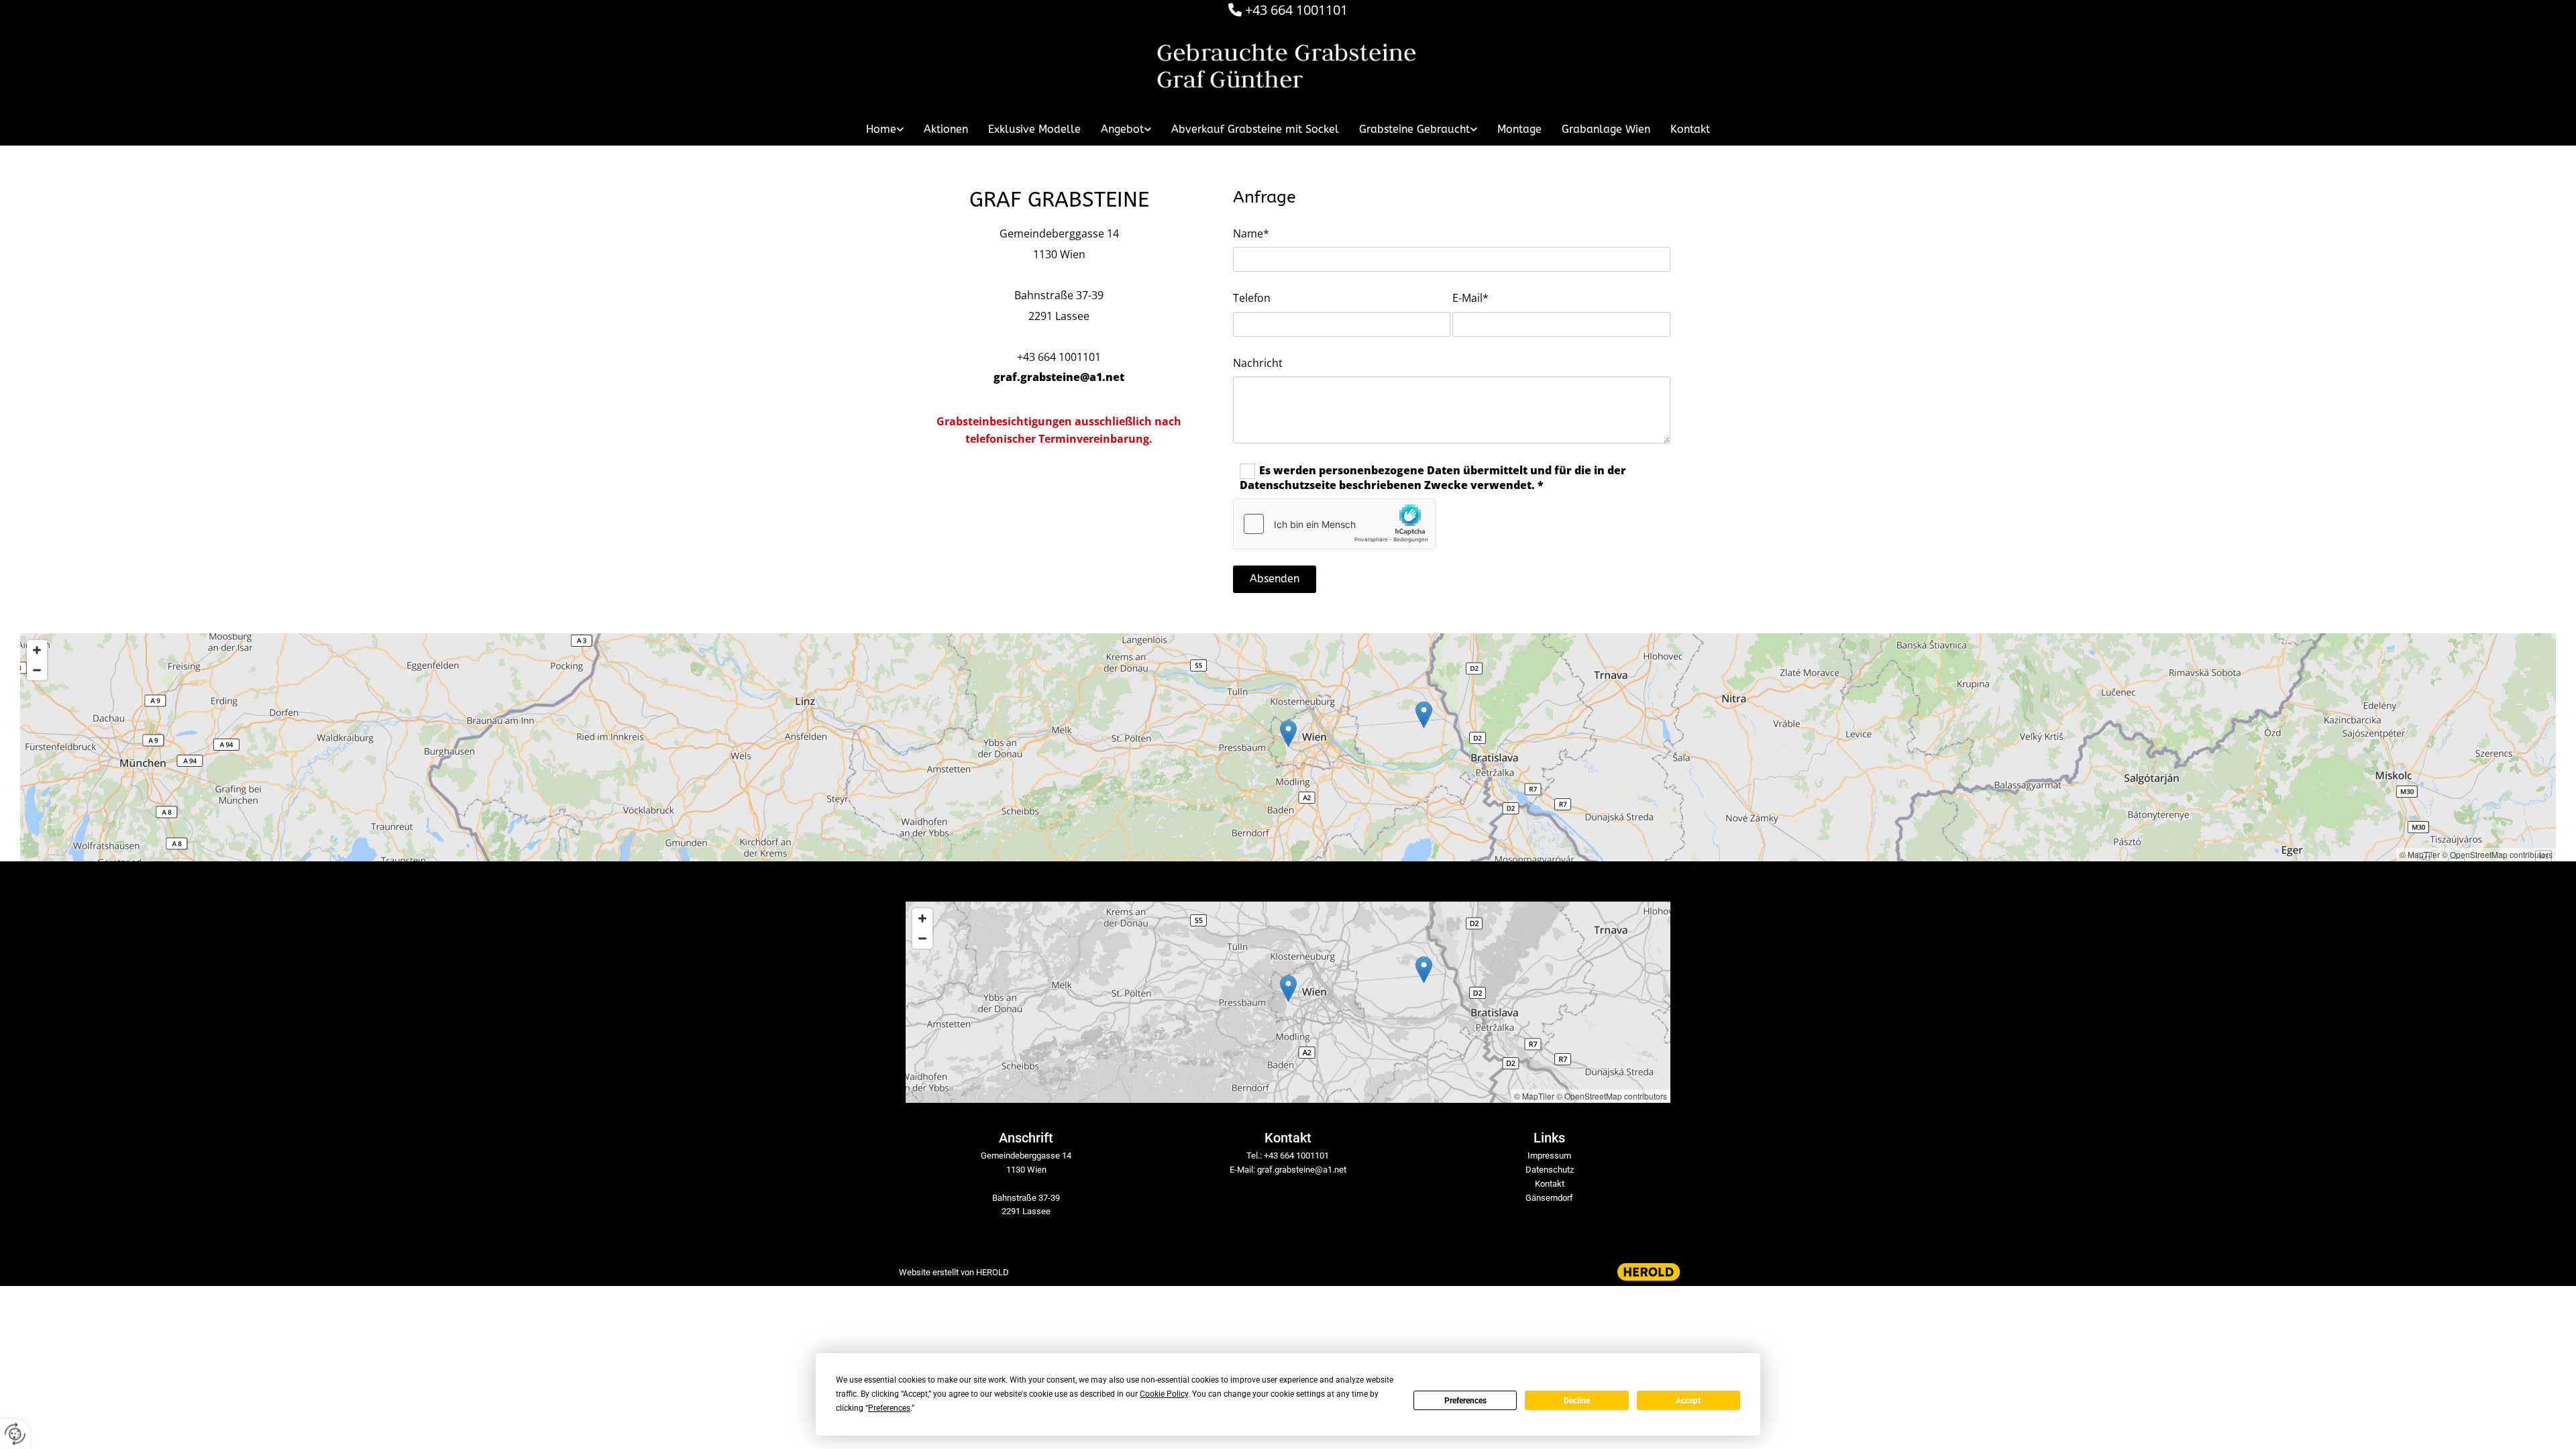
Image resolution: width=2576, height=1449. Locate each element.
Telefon (1252, 298)
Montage (1519, 129)
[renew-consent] (15, 1434)
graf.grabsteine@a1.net (1059, 377)
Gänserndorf (1549, 1198)
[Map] (1288, 747)
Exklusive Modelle (1034, 129)
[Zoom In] (37, 650)
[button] (1288, 734)
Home (881, 129)
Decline (1577, 1401)
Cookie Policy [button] (1164, 1394)
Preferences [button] (889, 1408)
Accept (1688, 1401)
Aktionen (946, 129)
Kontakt (1690, 129)
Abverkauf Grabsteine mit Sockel (1255, 129)
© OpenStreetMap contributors (2497, 854)
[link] (885, 129)
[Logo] (1288, 68)
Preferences (1465, 1401)
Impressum (1549, 1156)
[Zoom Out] (37, 670)
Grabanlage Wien (1606, 129)
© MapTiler (2420, 854)
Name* (1251, 234)
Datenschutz (1550, 1170)
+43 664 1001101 (1296, 10)
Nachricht (1258, 363)
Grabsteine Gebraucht (1414, 129)
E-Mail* (1470, 298)
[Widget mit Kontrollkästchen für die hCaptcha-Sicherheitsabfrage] (1334, 524)
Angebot (1122, 129)
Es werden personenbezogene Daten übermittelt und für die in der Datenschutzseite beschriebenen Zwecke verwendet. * (1433, 478)
